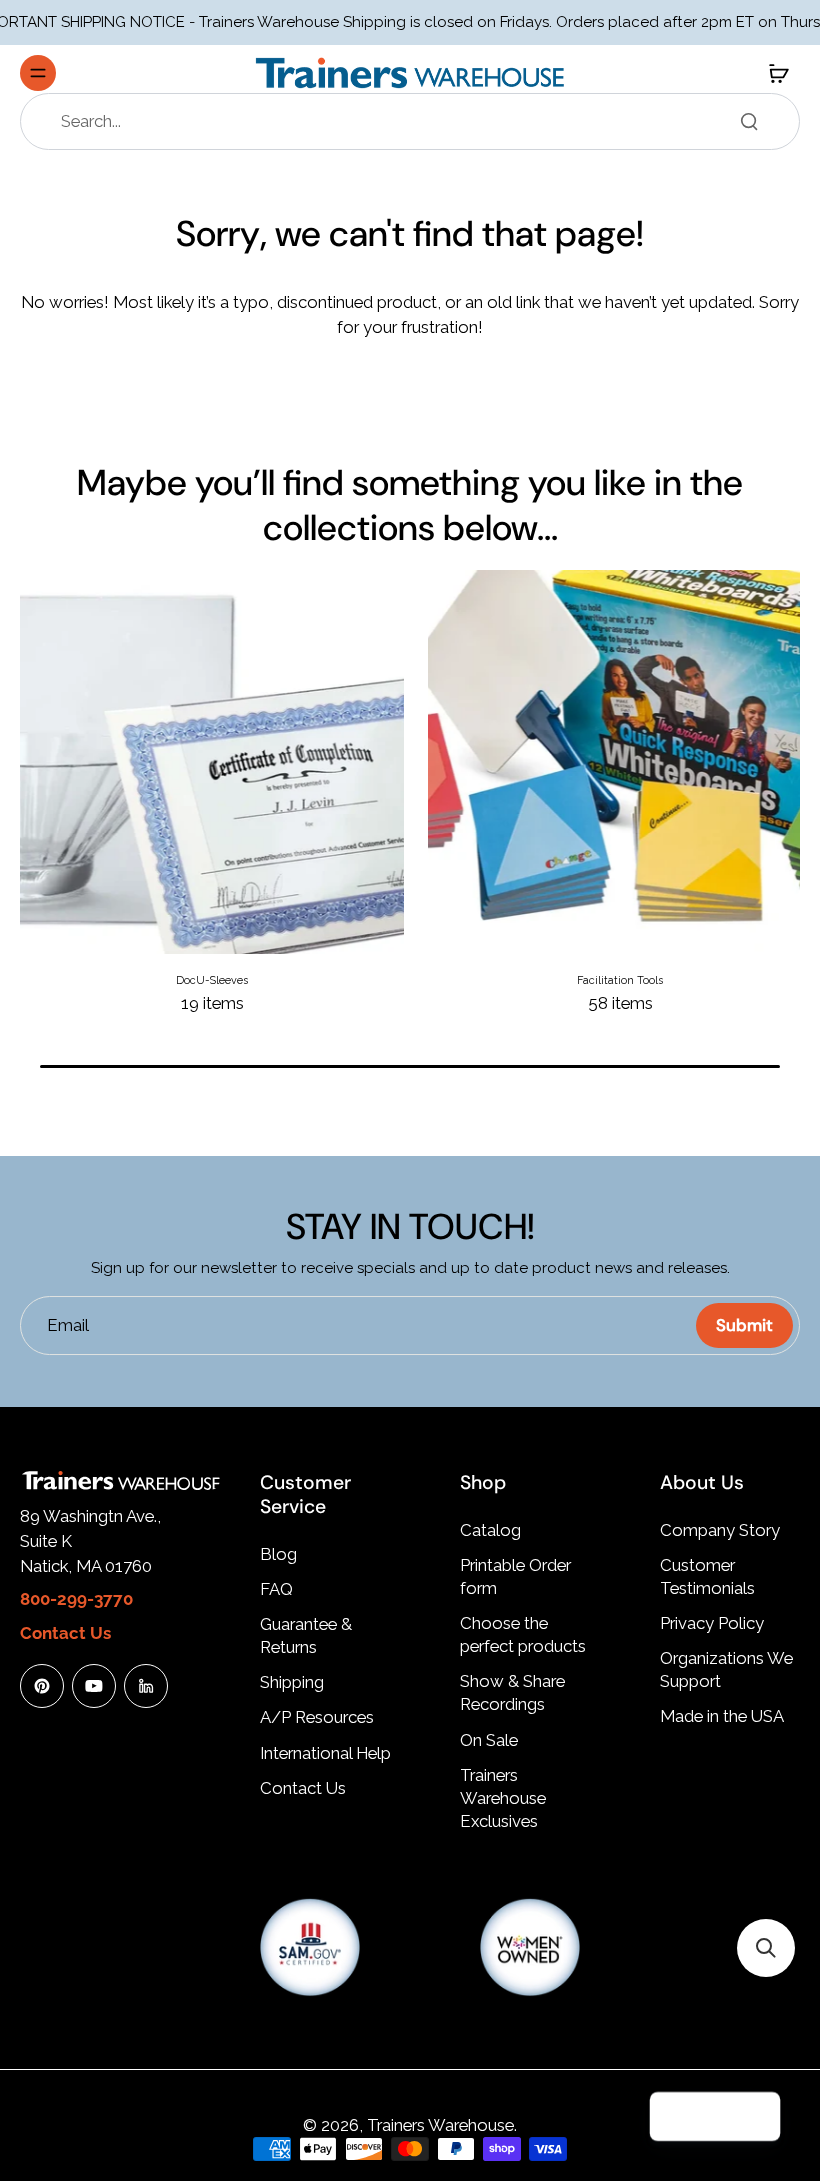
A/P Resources (317, 1717)
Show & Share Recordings (512, 1692)
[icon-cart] (778, 73)
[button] (766, 1948)
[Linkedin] (146, 1686)
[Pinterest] (42, 1686)
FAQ (276, 1589)
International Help (325, 1753)
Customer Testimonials (707, 1576)
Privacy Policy (712, 1623)
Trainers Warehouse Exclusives (503, 1798)
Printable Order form (515, 1576)
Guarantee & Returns (306, 1635)
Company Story (720, 1530)
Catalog (490, 1530)
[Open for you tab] (756, 2117)
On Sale (489, 1740)
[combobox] (416, 121)
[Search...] (749, 121)
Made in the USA (722, 1716)
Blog (278, 1554)
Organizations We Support (726, 1669)
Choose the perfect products (523, 1634)
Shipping (292, 1682)
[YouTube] (94, 1686)
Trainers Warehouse (440, 2125)
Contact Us (303, 1788)
